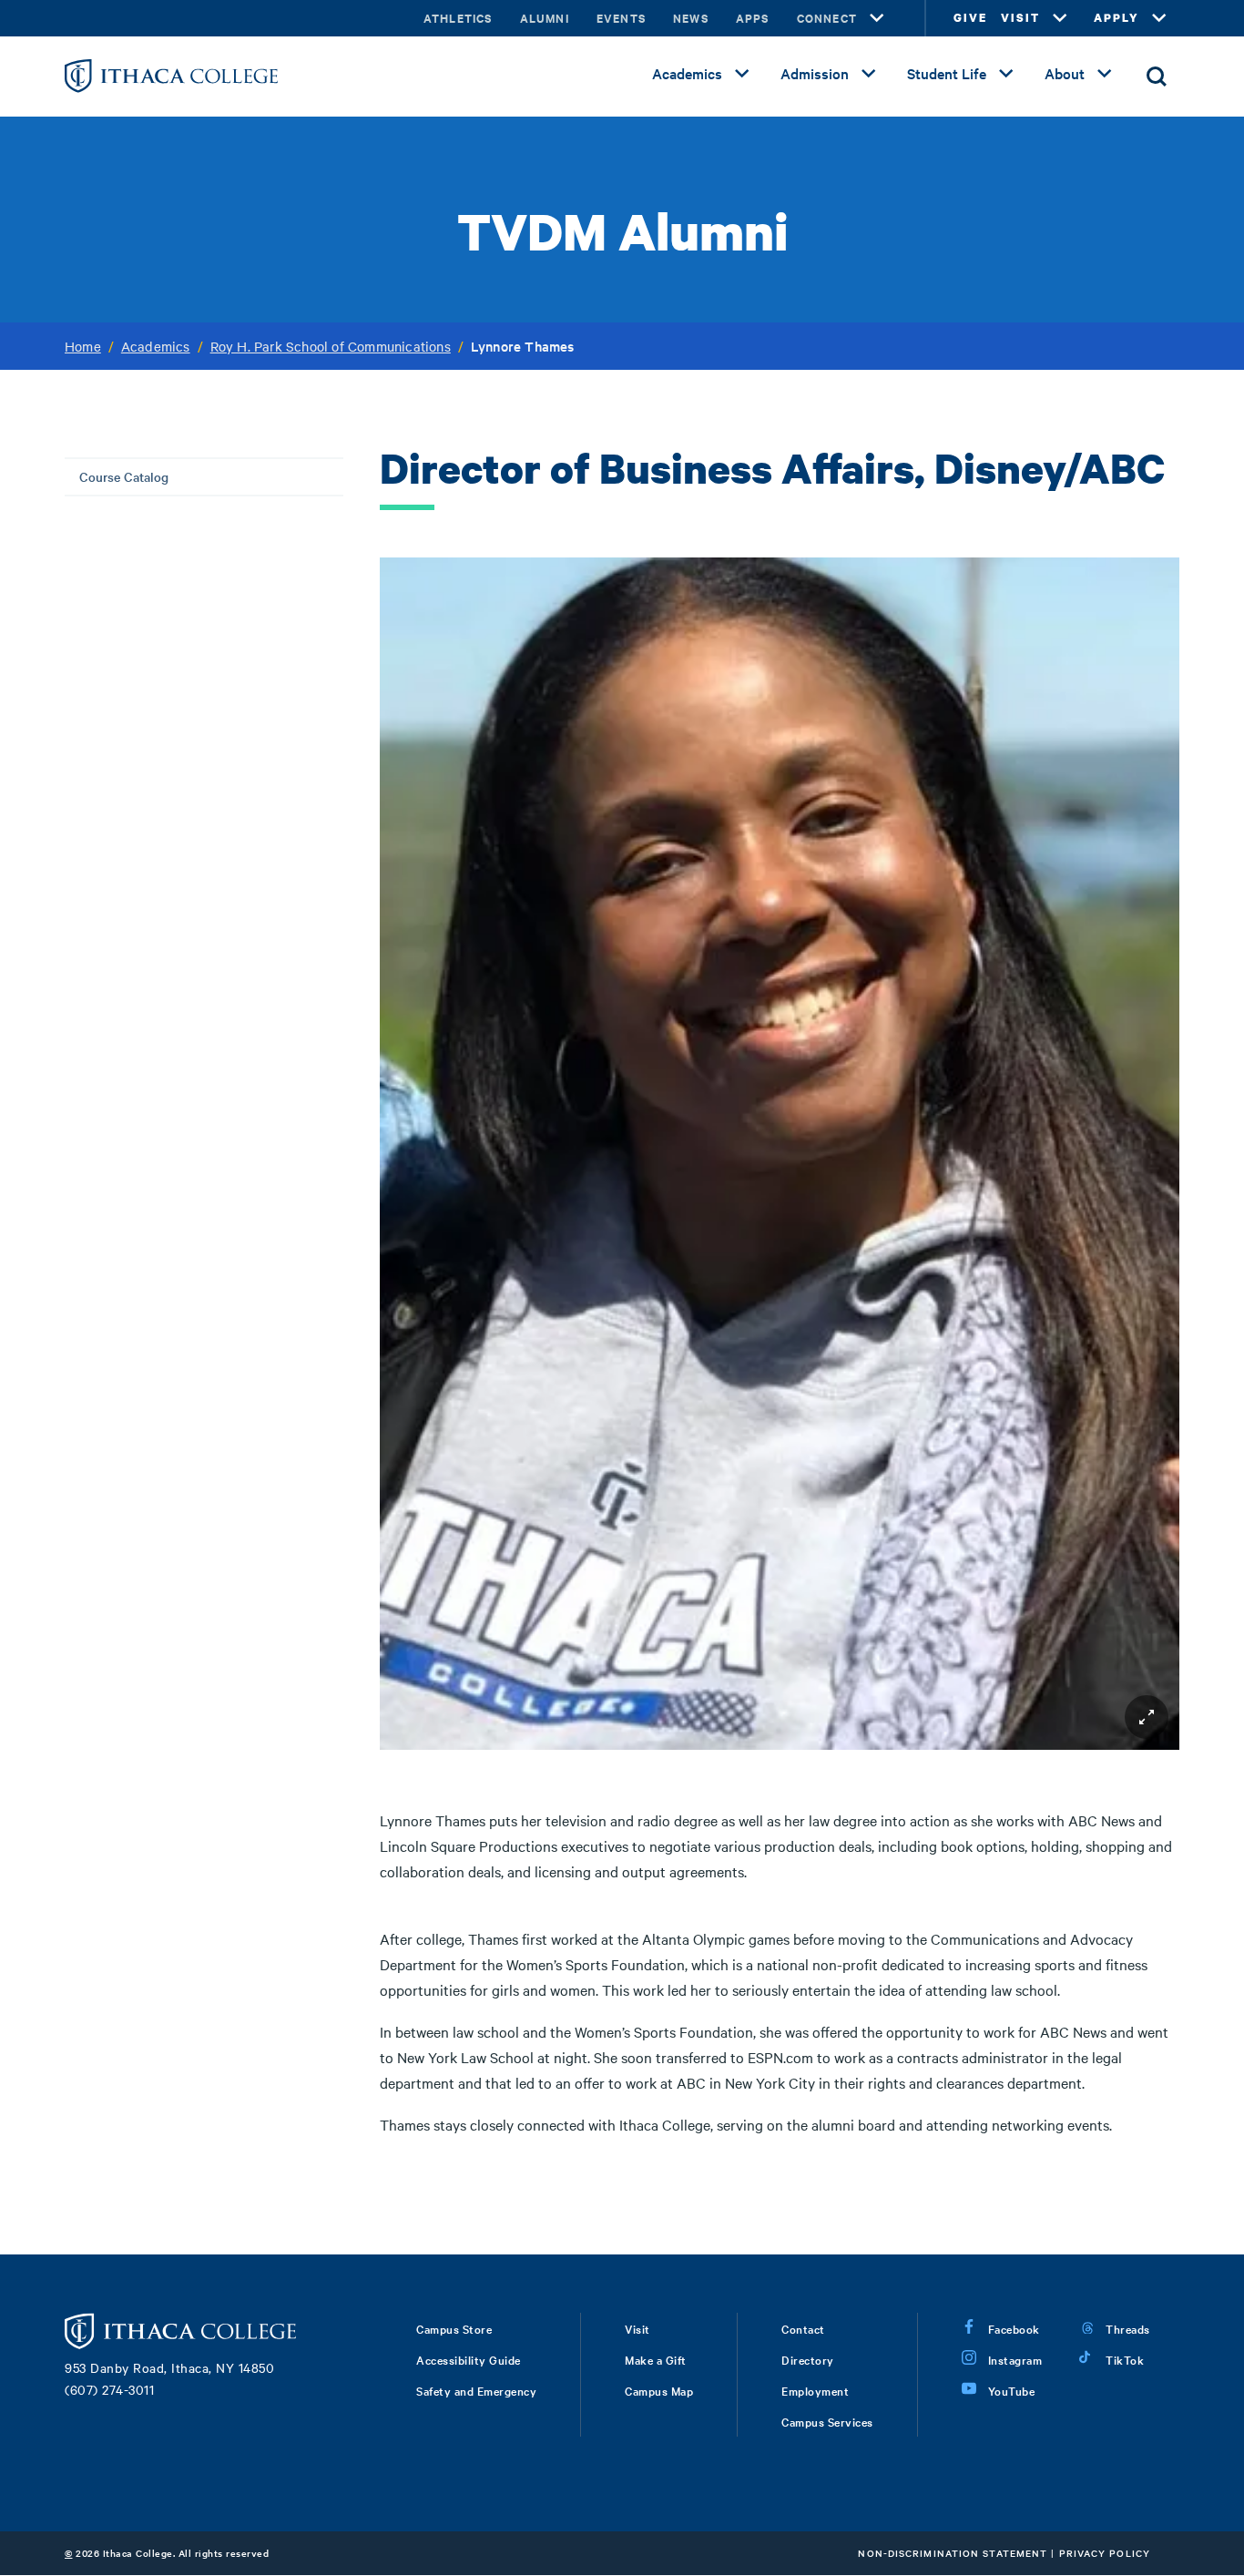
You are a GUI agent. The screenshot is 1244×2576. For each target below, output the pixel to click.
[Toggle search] (1157, 77)
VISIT (1020, 18)
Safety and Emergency (476, 2390)
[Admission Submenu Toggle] (869, 74)
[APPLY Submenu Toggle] (1159, 18)
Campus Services (827, 2421)
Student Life (947, 73)
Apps (753, 18)
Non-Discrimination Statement (953, 2553)
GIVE (970, 18)
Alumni (545, 18)
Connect (827, 18)
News (691, 18)
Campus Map (659, 2390)
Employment (815, 2390)
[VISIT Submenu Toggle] (1060, 18)
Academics (687, 73)
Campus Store (454, 2328)
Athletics (458, 18)
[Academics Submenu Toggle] (742, 74)
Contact (803, 2328)
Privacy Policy (1105, 2553)
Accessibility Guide (469, 2359)
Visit (637, 2328)
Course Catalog (124, 476)
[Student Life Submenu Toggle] (1006, 74)
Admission (815, 73)
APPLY (1117, 18)
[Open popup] (1147, 1717)
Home (83, 346)
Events (621, 18)
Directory (808, 2359)
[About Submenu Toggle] (1105, 74)
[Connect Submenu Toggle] (877, 18)
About (1065, 73)
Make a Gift (656, 2359)
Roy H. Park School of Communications (331, 346)
